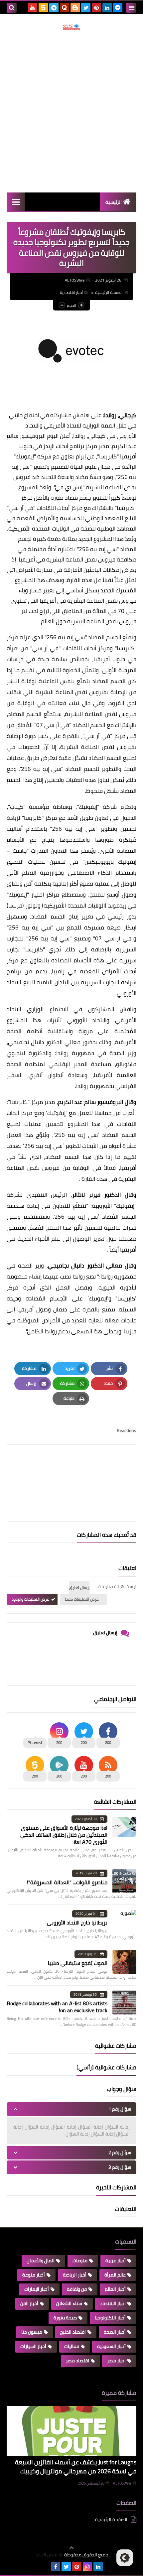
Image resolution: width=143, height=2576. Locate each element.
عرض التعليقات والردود (30, 1599)
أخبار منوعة (34, 2275)
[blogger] (75, 8)
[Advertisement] (71, 111)
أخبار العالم (115, 2289)
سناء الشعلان (69, 2303)
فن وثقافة (77, 2289)
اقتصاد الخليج (73, 2332)
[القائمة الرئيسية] (16, 202)
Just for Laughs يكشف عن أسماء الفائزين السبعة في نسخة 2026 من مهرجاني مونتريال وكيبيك (76, 2467)
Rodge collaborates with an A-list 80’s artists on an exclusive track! (57, 2007)
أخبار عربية (116, 2261)
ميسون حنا (32, 2332)
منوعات (80, 2261)
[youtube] (33, 8)
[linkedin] (107, 8)
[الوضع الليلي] (125, 2558)
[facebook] (56, 2567)
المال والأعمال (41, 2261)
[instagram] (87, 2567)
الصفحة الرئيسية (109, 292)
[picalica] (45, 2567)
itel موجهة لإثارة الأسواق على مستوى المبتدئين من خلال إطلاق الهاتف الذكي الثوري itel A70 (64, 1835)
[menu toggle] (131, 8)
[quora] (65, 8)
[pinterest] (96, 8)
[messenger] (118, 8)
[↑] (71, 2548)
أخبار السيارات (33, 2346)
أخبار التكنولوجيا (110, 2318)
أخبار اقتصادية (71, 292)
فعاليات (72, 2346)
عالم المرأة (115, 2275)
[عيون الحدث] (71, 27)
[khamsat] (43, 8)
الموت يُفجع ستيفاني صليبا (78, 1963)
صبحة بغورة (65, 2318)
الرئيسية (114, 202)
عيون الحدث (46, 2555)
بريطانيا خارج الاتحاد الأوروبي (77, 1922)
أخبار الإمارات (37, 2289)
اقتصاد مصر (77, 2361)
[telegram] (54, 8)
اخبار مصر (116, 2361)
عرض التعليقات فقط (82, 1599)
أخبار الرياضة (75, 2275)
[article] (71, 1467)
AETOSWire (122, 2483)
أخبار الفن (29, 2303)
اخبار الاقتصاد (113, 2303)
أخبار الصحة (115, 2332)
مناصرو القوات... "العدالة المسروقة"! (67, 1882)
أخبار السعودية (111, 2346)
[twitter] (86, 8)
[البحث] (12, 8)
